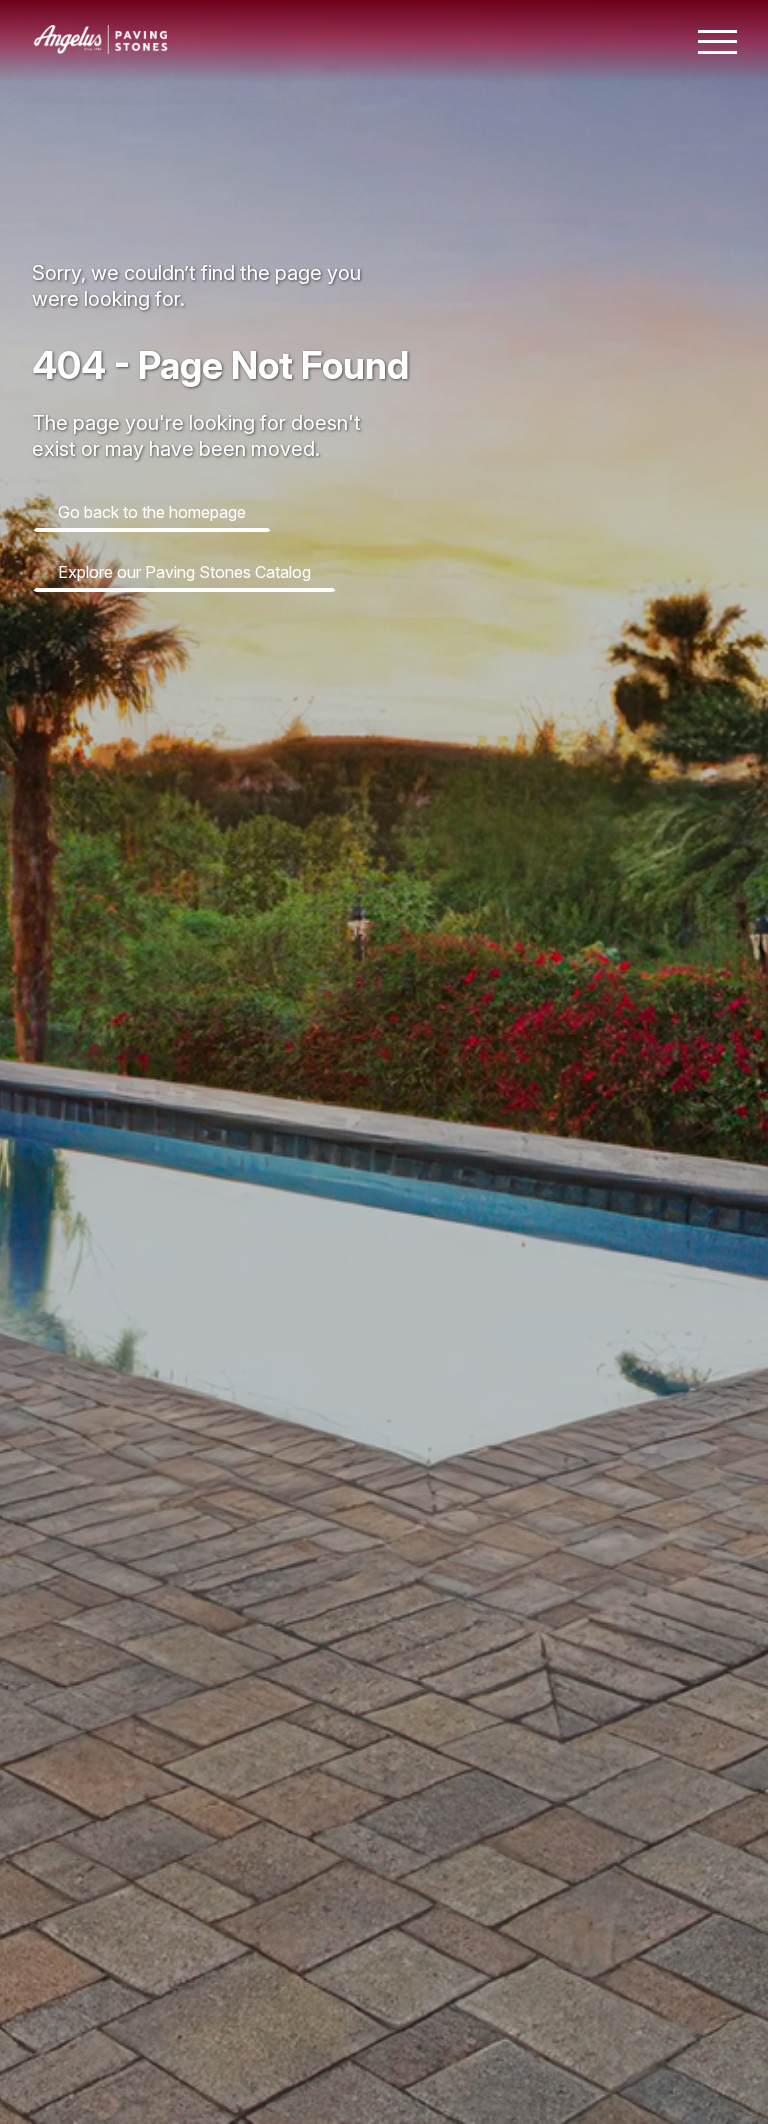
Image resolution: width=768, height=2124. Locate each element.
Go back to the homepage (152, 512)
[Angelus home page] (101, 48)
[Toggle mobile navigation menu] (717, 42)
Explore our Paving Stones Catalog (184, 572)
